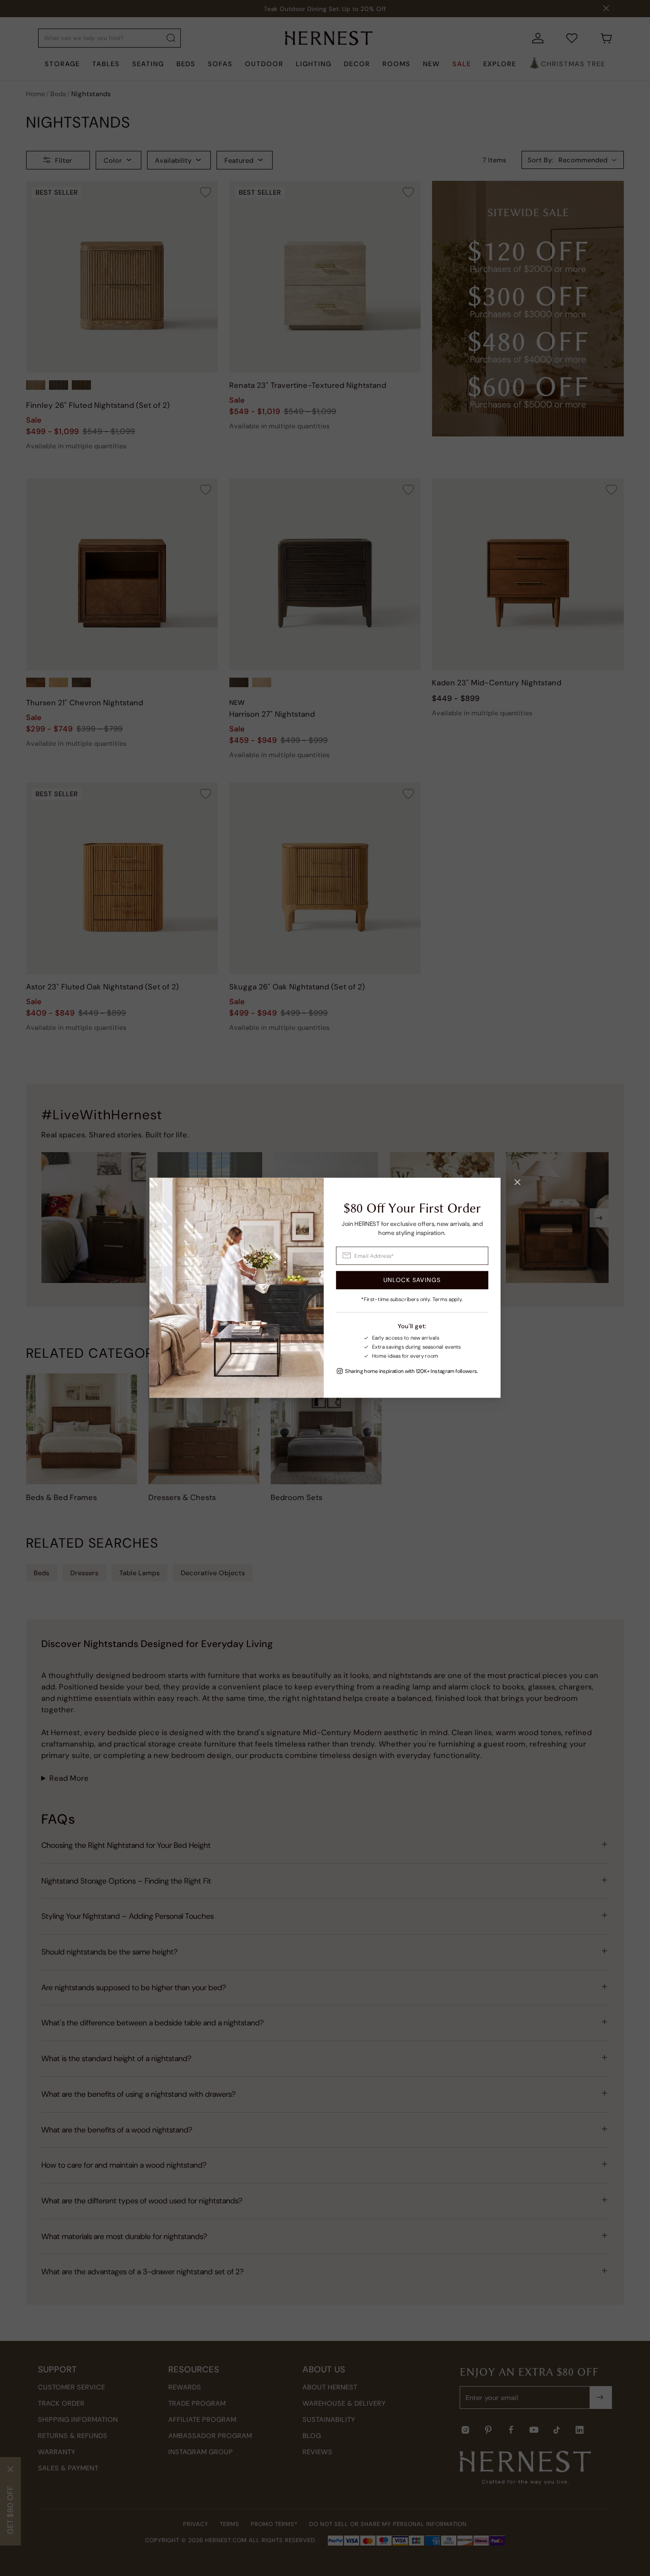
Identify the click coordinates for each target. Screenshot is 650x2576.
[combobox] (412, 1256)
